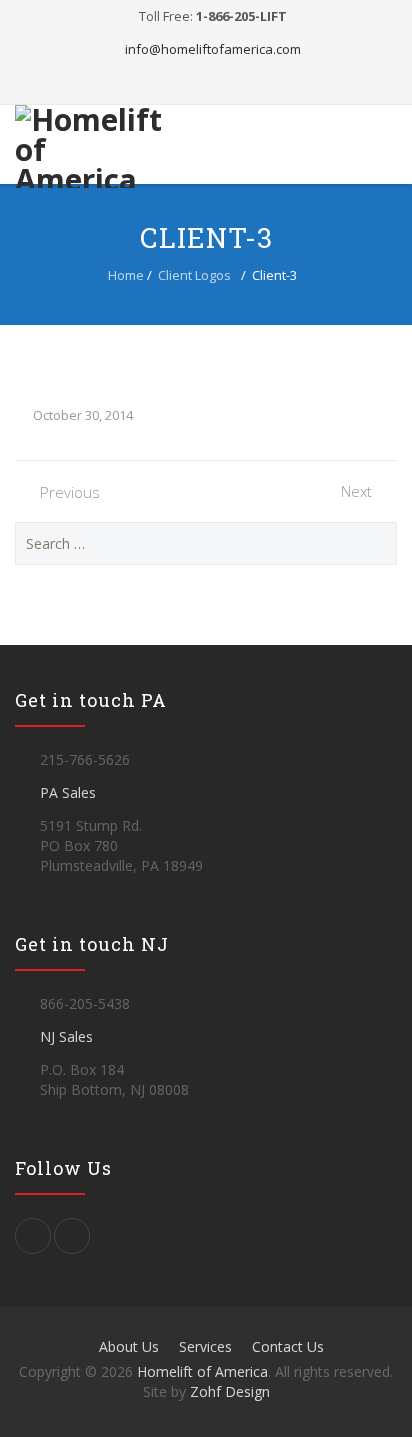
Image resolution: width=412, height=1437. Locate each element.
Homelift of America (202, 1371)
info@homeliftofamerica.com (213, 49)
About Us (129, 1346)
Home (126, 275)
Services (205, 1346)
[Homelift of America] (91, 146)
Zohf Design (230, 1391)
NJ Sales (66, 1036)
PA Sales (68, 792)
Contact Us (288, 1346)
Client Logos (194, 275)
